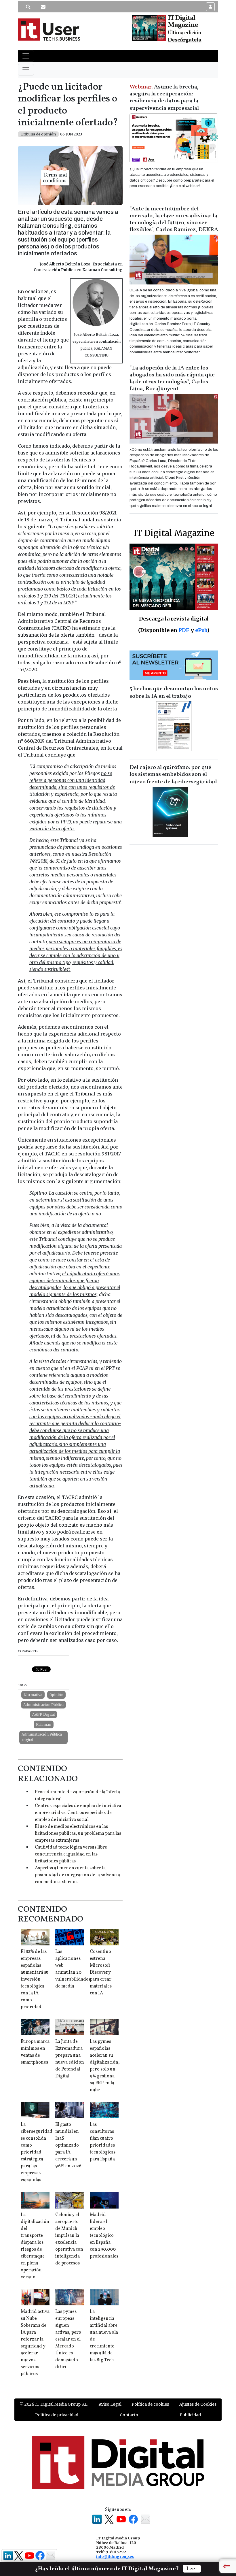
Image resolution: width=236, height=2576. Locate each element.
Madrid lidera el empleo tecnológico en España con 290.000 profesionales (104, 2236)
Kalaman (44, 1724)
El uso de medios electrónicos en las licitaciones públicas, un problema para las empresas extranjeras (78, 1834)
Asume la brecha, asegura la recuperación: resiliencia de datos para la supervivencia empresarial (164, 98)
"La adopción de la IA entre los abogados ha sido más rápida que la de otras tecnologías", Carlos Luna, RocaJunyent (172, 378)
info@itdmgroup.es (115, 2556)
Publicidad (190, 2415)
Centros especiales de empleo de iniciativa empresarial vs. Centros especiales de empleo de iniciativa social (78, 1813)
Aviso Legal (110, 2404)
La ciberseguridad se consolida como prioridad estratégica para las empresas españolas (37, 2152)
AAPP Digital (43, 1714)
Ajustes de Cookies (198, 2404)
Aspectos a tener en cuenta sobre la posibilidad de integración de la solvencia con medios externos (77, 1875)
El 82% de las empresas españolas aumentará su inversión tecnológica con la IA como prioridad (35, 1979)
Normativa (33, 1695)
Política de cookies (150, 2404)
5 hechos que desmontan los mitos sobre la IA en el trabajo (174, 693)
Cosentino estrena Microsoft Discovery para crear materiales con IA (101, 1972)
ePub (201, 630)
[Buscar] (28, 7)
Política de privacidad (57, 2415)
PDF (184, 630)
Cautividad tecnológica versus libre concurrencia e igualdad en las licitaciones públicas (71, 1854)
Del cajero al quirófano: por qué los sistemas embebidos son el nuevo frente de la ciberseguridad (173, 775)
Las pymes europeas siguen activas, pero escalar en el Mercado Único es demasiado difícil (68, 2339)
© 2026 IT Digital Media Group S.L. (54, 2404)
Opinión (56, 1695)
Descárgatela (185, 40)
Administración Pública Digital (42, 1737)
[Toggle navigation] (26, 56)
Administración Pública (43, 1705)
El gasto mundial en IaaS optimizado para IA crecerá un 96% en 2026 (68, 2145)
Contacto (129, 2415)
